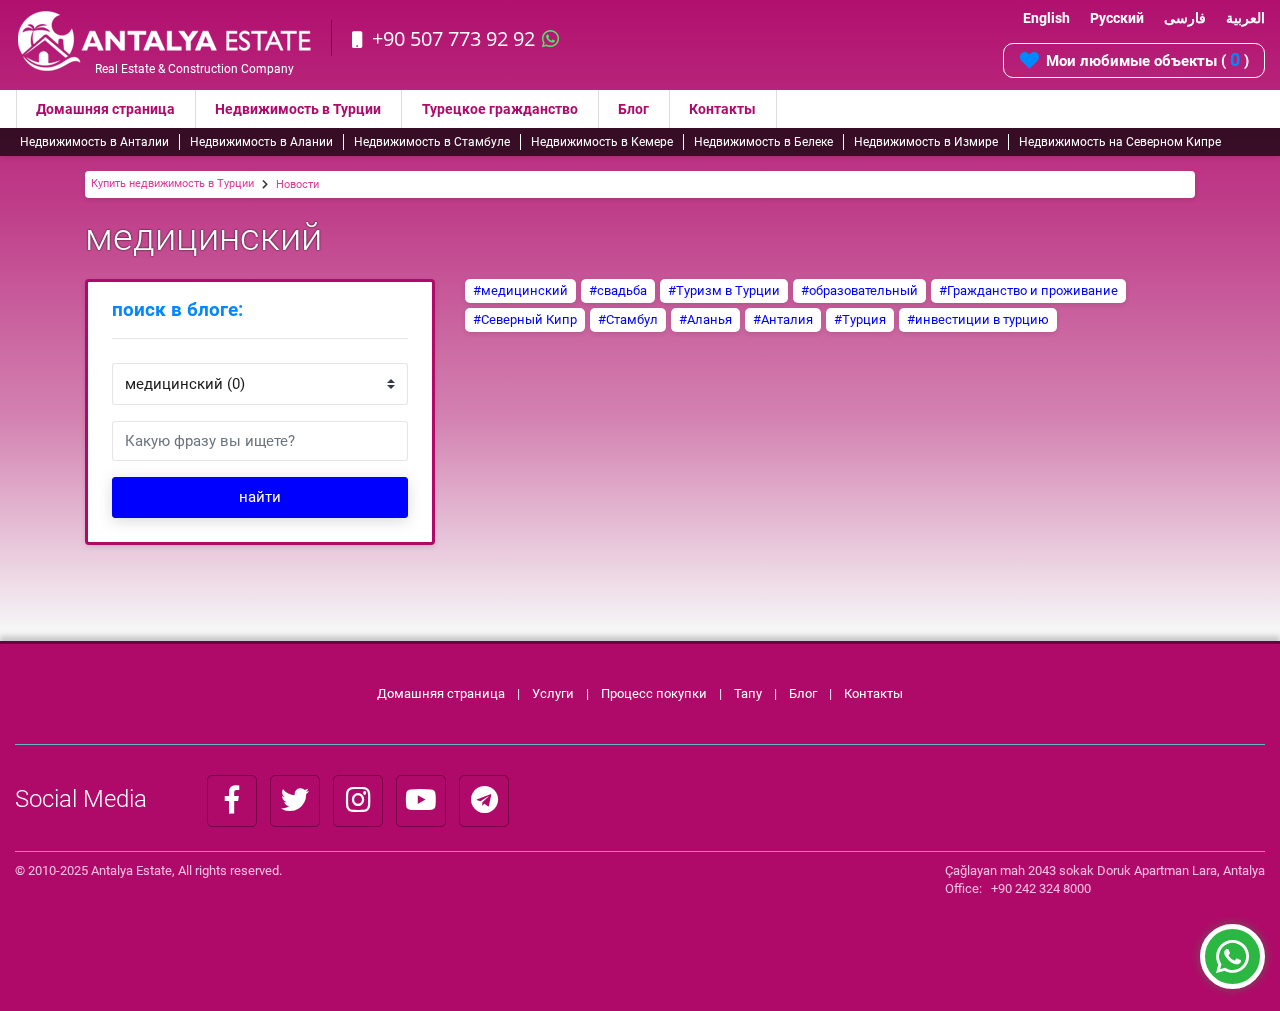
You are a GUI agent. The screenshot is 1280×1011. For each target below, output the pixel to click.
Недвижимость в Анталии (94, 142)
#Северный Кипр (525, 319)
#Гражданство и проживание (1028, 290)
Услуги (553, 693)
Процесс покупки (655, 693)
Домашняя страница (105, 109)
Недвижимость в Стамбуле (432, 142)
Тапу (748, 693)
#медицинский (520, 290)
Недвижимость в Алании (261, 142)
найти (260, 497)
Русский (1117, 18)
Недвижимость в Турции (298, 109)
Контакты (722, 109)
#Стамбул (628, 319)
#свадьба (618, 290)
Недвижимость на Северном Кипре (1120, 142)
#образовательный (859, 290)
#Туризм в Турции (724, 290)
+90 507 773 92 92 (453, 38)
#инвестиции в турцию (978, 319)
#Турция (860, 319)
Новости (297, 184)
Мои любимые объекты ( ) (1147, 59)
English (1046, 18)
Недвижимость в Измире (926, 142)
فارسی (1185, 18)
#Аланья (705, 319)
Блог (633, 109)
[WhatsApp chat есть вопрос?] (1232, 966)
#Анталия (783, 319)
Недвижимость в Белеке (763, 142)
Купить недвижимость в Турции (172, 183)
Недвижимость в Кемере (602, 142)
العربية (1245, 18)
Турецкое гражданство (500, 109)
